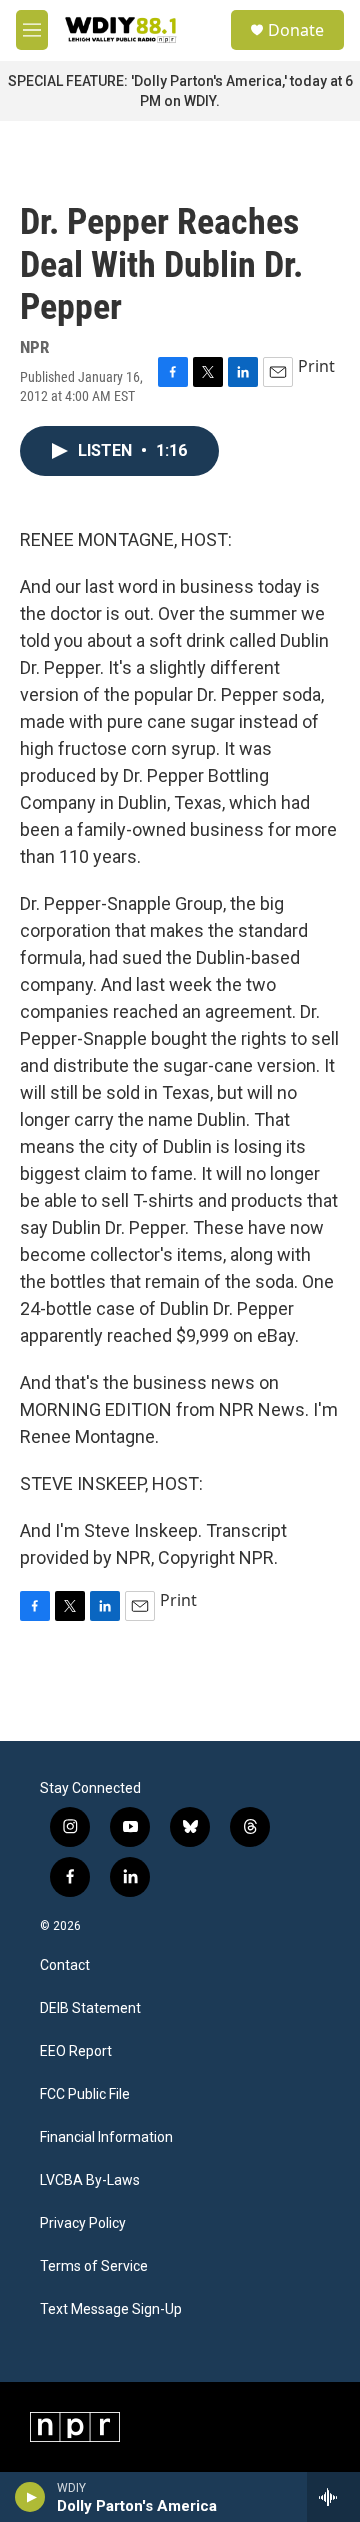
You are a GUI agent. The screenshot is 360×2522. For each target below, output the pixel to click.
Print (316, 366)
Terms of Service (94, 2266)
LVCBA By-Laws (90, 2180)
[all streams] (333, 2497)
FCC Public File (85, 2094)
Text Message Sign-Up (111, 2309)
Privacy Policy (83, 2223)
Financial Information (106, 2137)
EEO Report (76, 2051)
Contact (65, 1965)
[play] (30, 2497)
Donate (296, 30)
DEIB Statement (90, 2008)
